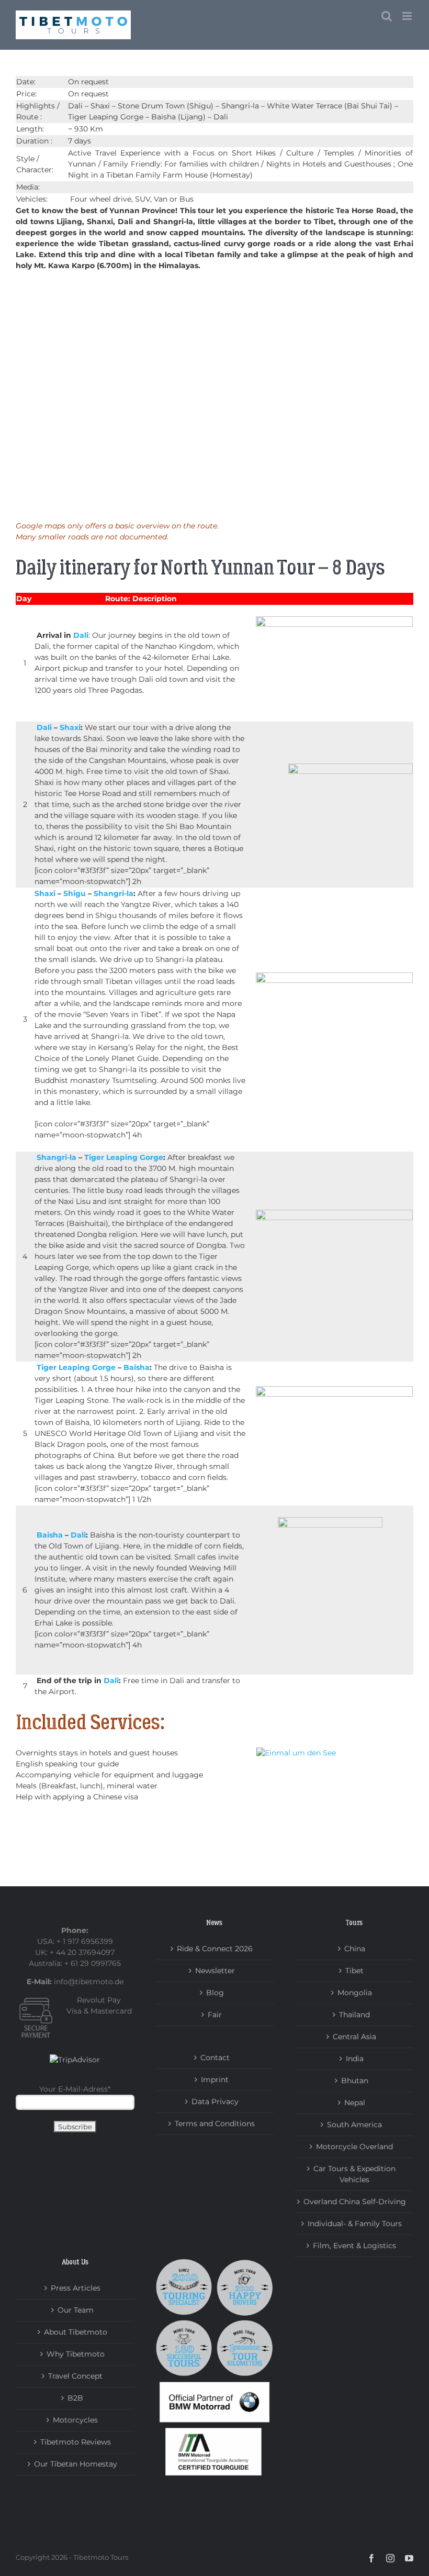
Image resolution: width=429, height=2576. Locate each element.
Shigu (75, 893)
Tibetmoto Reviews (76, 2442)
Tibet (354, 1971)
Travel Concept (75, 2376)
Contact (215, 2058)
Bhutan (355, 2081)
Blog (215, 1993)
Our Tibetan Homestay (76, 2464)
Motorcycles (75, 2420)
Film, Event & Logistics (354, 2246)
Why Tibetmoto (76, 2354)
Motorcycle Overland (354, 2147)
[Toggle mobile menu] (408, 16)
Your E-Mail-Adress (75, 2089)
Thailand (354, 2015)
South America (354, 2125)
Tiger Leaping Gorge (124, 1157)
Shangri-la (114, 893)
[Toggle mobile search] (387, 16)
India (355, 2059)
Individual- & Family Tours (355, 2224)
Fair (215, 2015)
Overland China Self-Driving (355, 2202)
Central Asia (354, 2037)
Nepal (355, 2103)
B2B (75, 2398)
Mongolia (355, 1993)
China (355, 1949)
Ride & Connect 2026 (215, 1949)
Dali (81, 635)
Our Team (76, 2310)
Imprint (215, 2080)
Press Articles (76, 2288)
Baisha (137, 1367)
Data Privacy (215, 2102)
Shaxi (70, 727)
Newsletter (215, 1971)
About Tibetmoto (76, 2332)
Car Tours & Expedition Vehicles (354, 2174)
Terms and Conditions (215, 2124)
